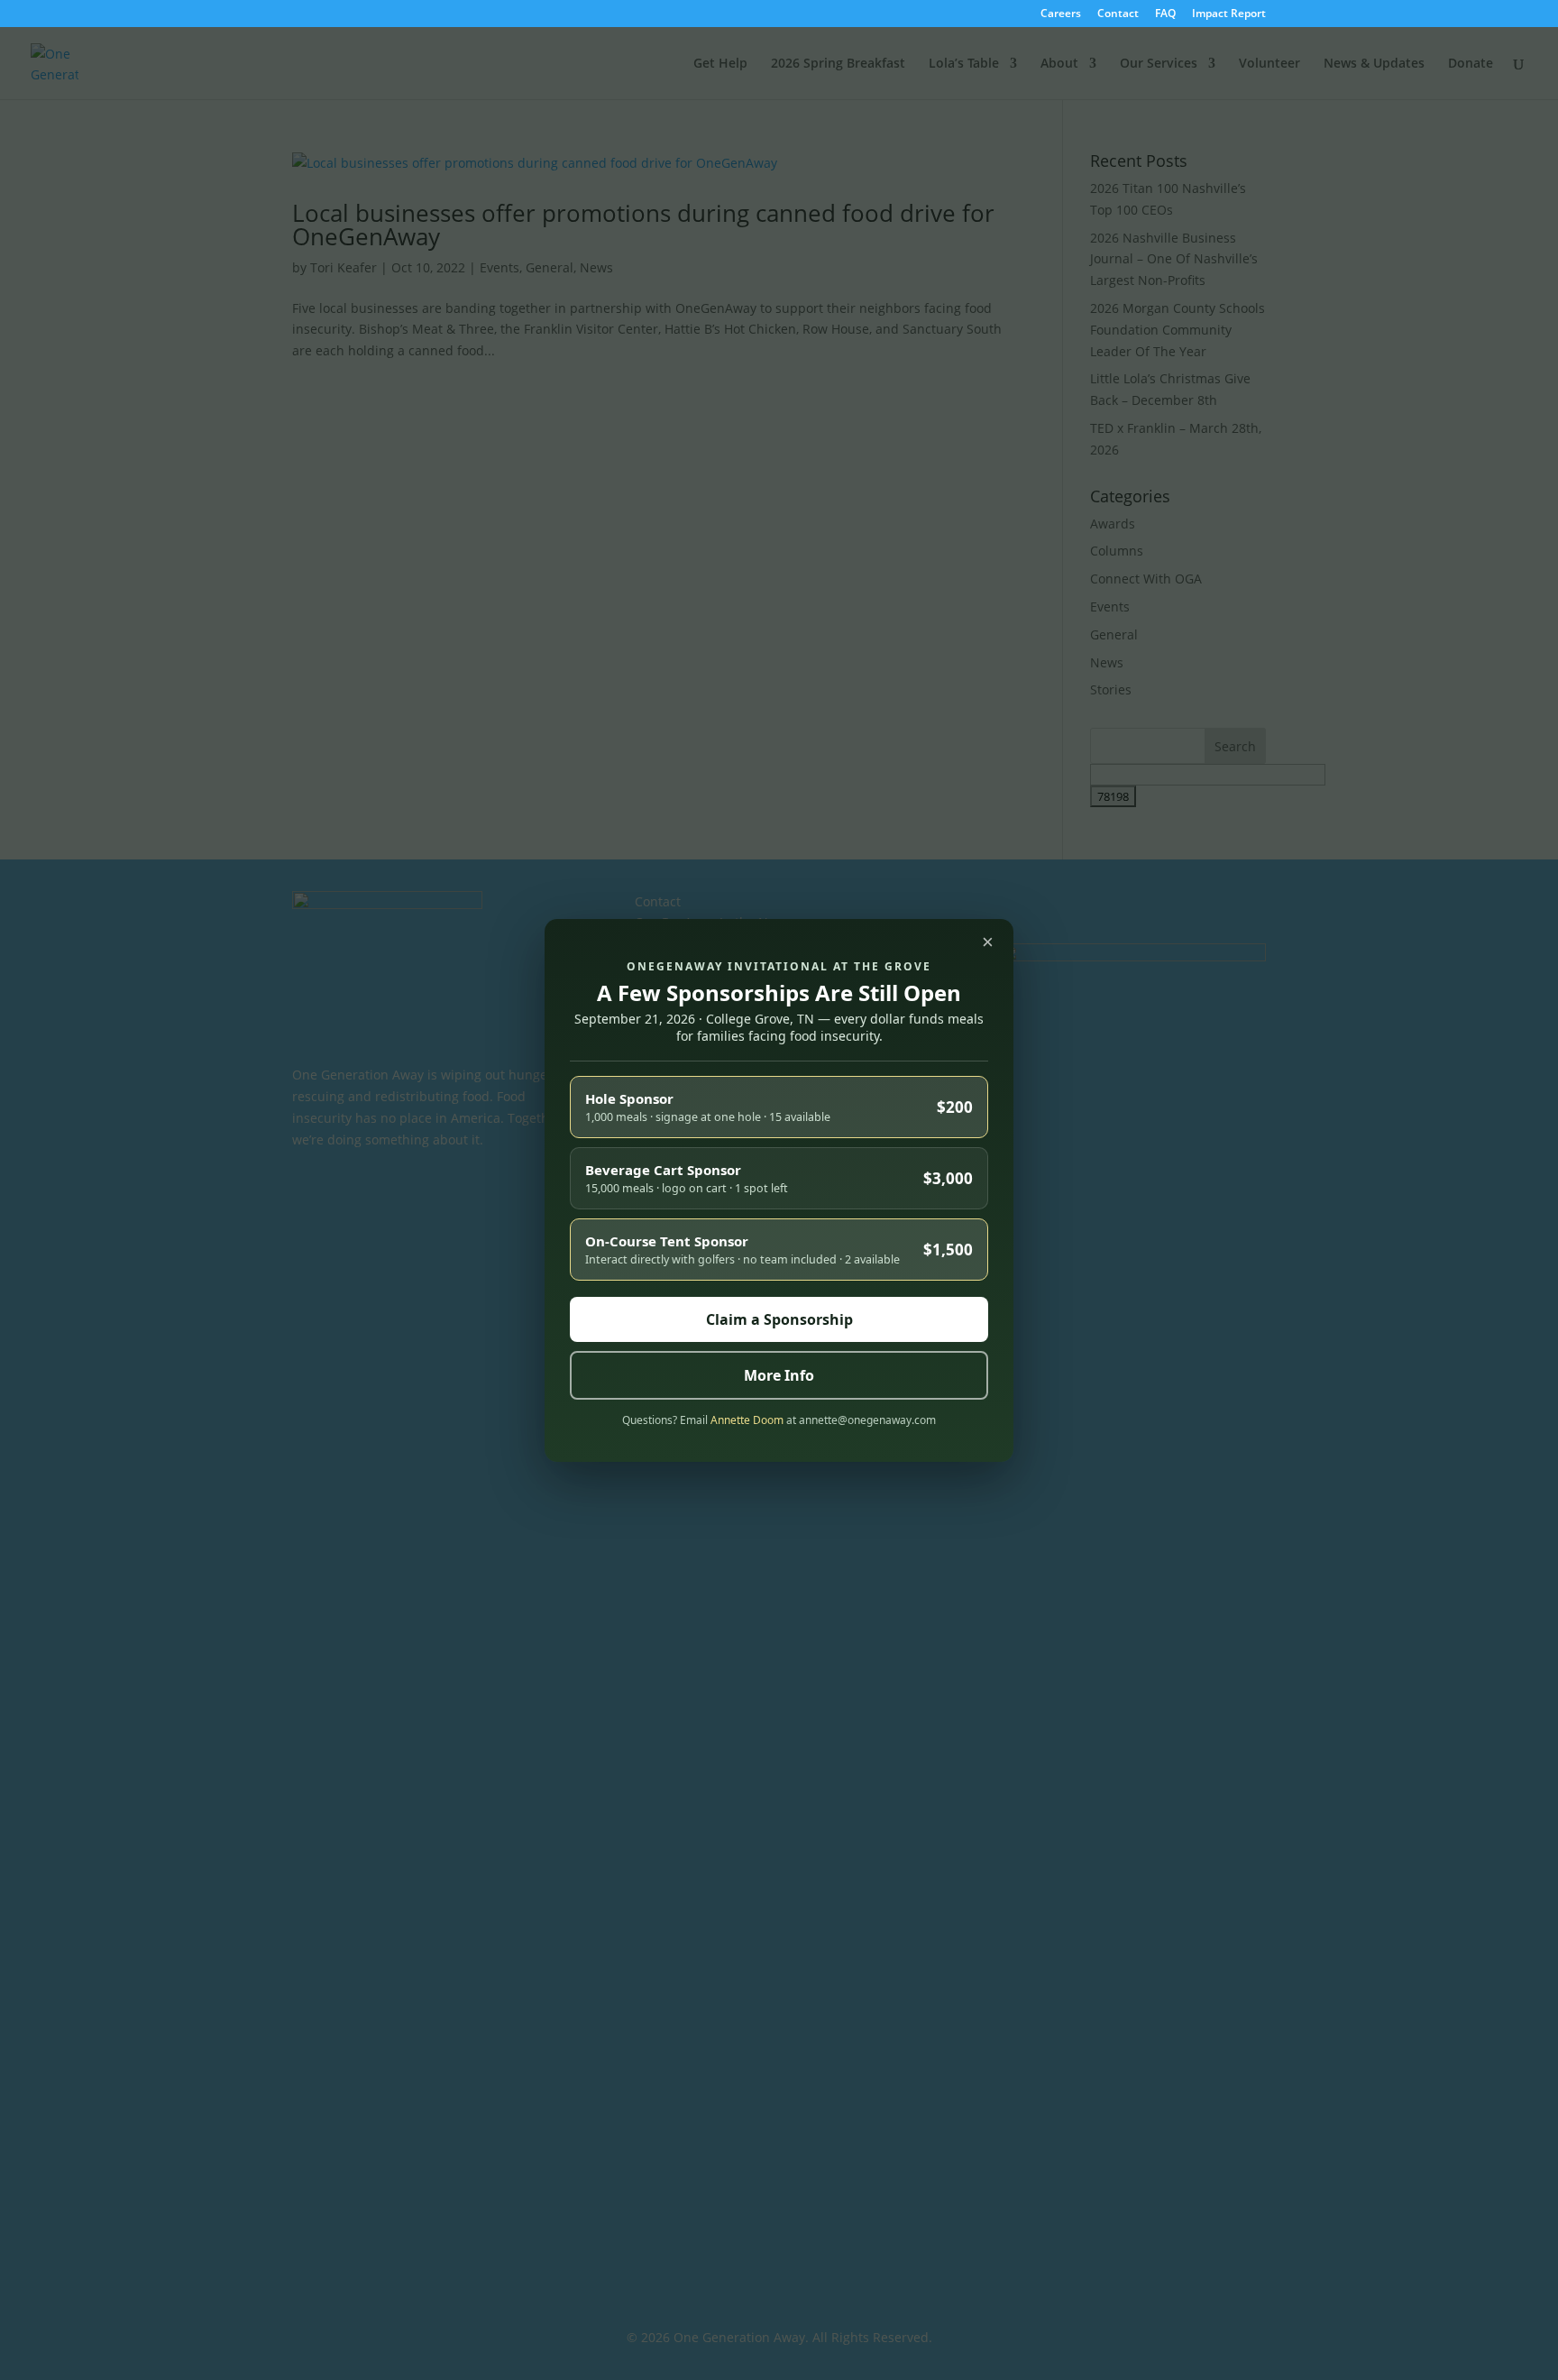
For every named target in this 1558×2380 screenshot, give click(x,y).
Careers (1061, 14)
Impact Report (1229, 14)
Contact (1118, 14)
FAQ (1165, 14)
